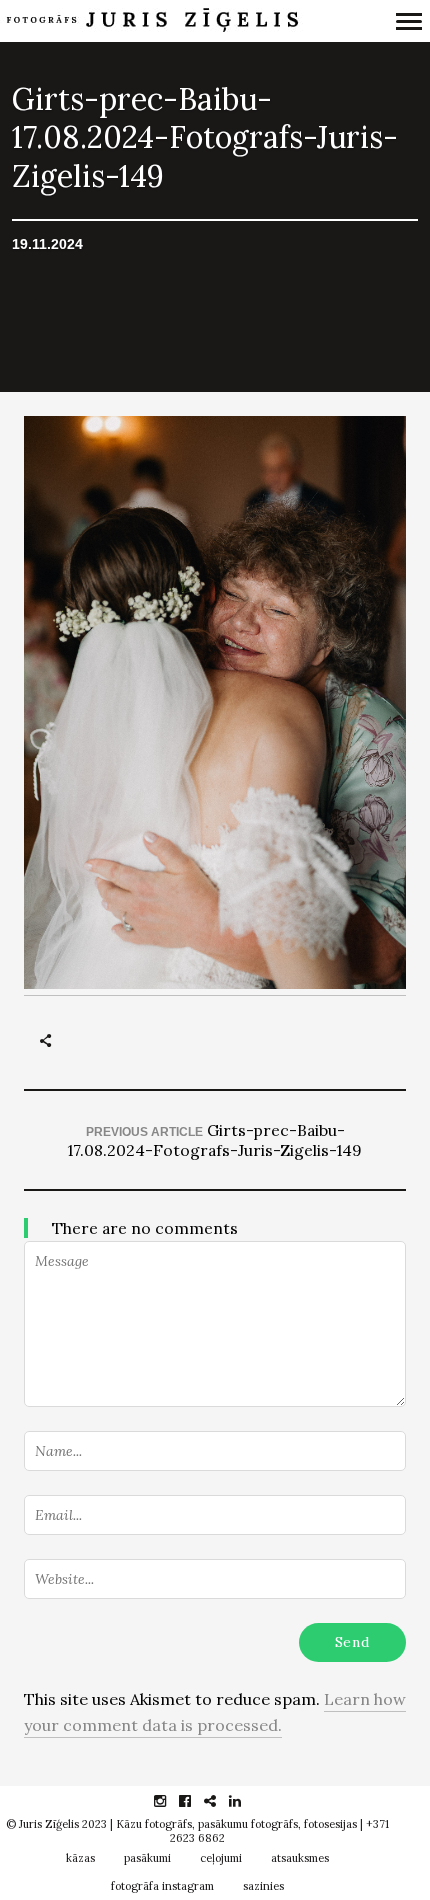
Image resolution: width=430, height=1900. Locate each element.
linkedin (245, 1801)
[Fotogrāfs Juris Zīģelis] (157, 21)
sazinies (263, 1886)
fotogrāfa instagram (162, 1886)
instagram (170, 1801)
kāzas (80, 1858)
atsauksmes (300, 1858)
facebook (195, 1801)
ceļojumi (221, 1858)
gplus (220, 1801)
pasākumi (147, 1858)
